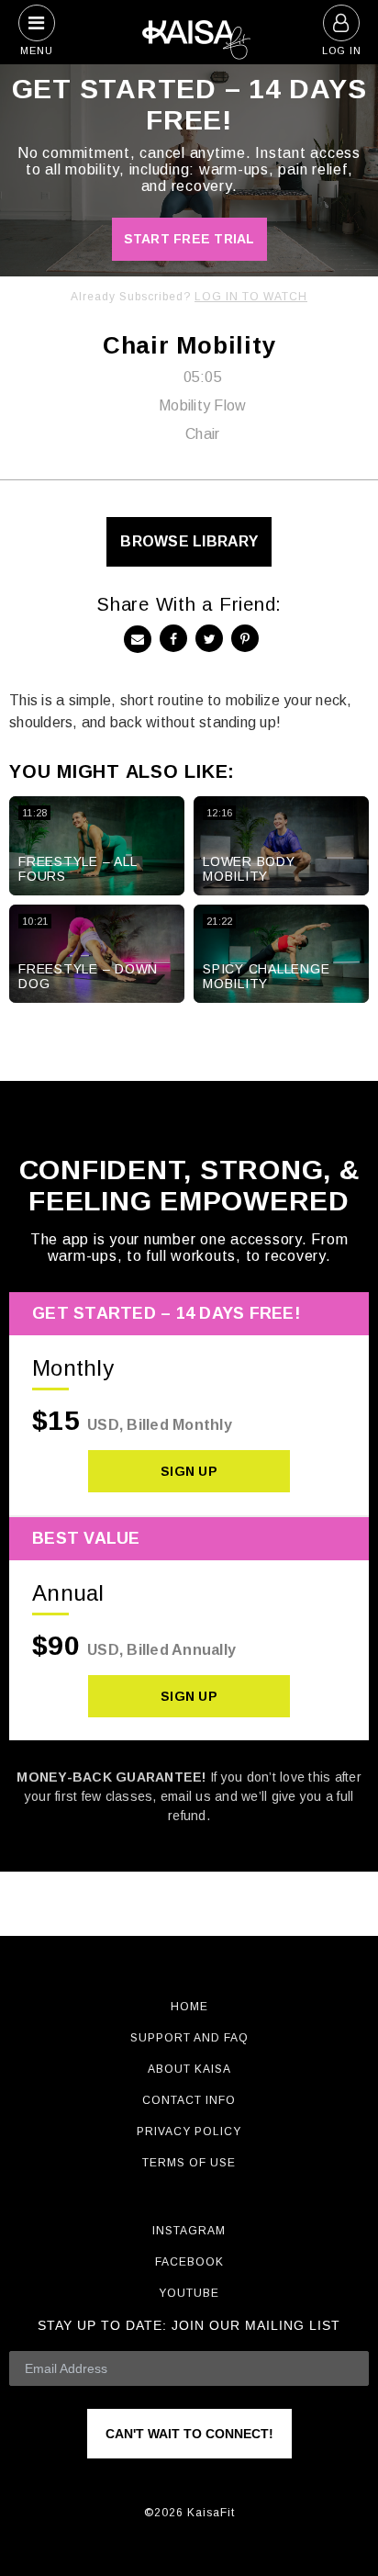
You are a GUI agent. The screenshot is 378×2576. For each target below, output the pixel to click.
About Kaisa (189, 2069)
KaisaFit (189, 32)
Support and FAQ (189, 2038)
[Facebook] (173, 638)
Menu (37, 51)
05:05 (203, 377)
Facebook (189, 2262)
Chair (202, 434)
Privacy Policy (189, 2132)
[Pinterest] (245, 638)
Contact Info (189, 2100)
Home (189, 2007)
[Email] (138, 639)
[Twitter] (209, 638)
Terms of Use (189, 2163)
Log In (342, 51)
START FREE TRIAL (189, 239)
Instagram (189, 2231)
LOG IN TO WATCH (251, 297)
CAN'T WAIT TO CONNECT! (189, 2434)
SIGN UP (189, 1471)
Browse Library (189, 541)
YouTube (189, 2293)
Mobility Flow (202, 405)
